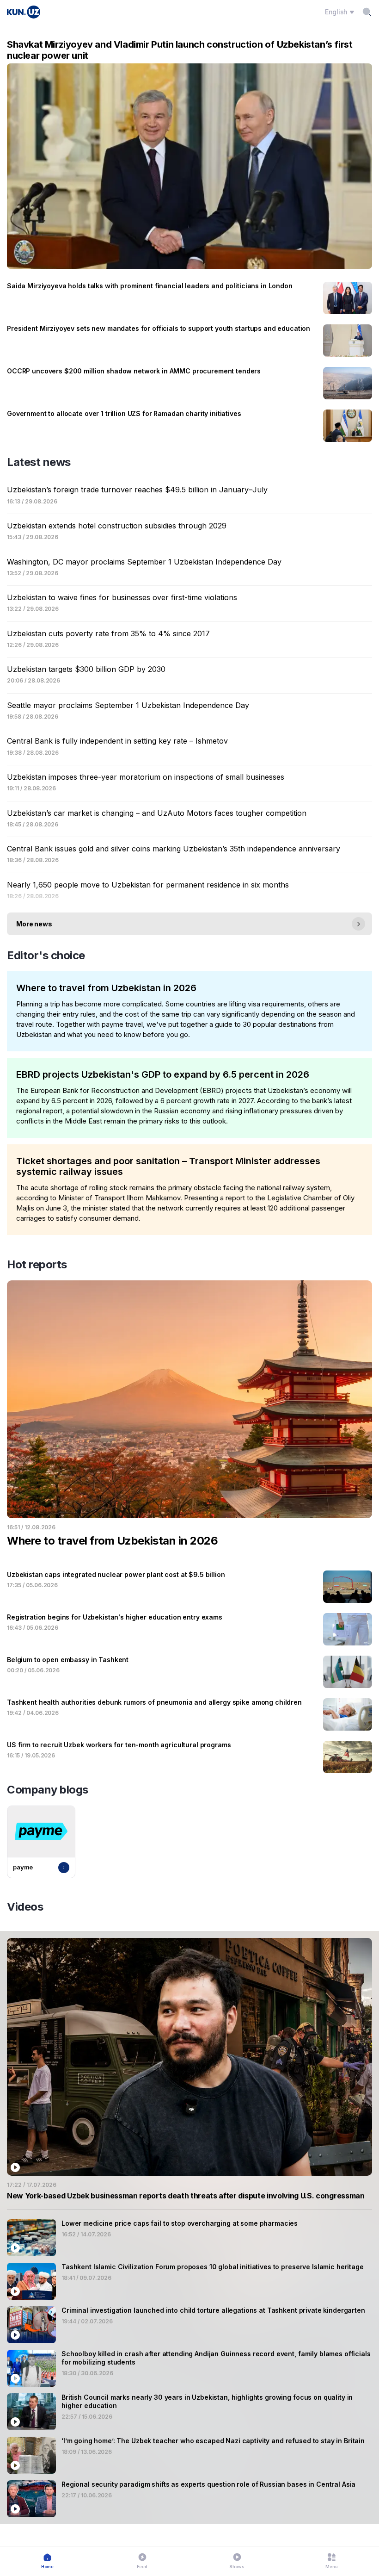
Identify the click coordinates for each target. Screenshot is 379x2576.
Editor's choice (46, 955)
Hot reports (37, 1264)
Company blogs (48, 1790)
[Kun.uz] (24, 12)
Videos (25, 1907)
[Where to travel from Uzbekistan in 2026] (189, 1011)
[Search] (367, 12)
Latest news (39, 462)
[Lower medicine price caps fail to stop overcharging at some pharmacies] (189, 2238)
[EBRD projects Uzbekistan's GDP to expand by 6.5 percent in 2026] (189, 1098)
